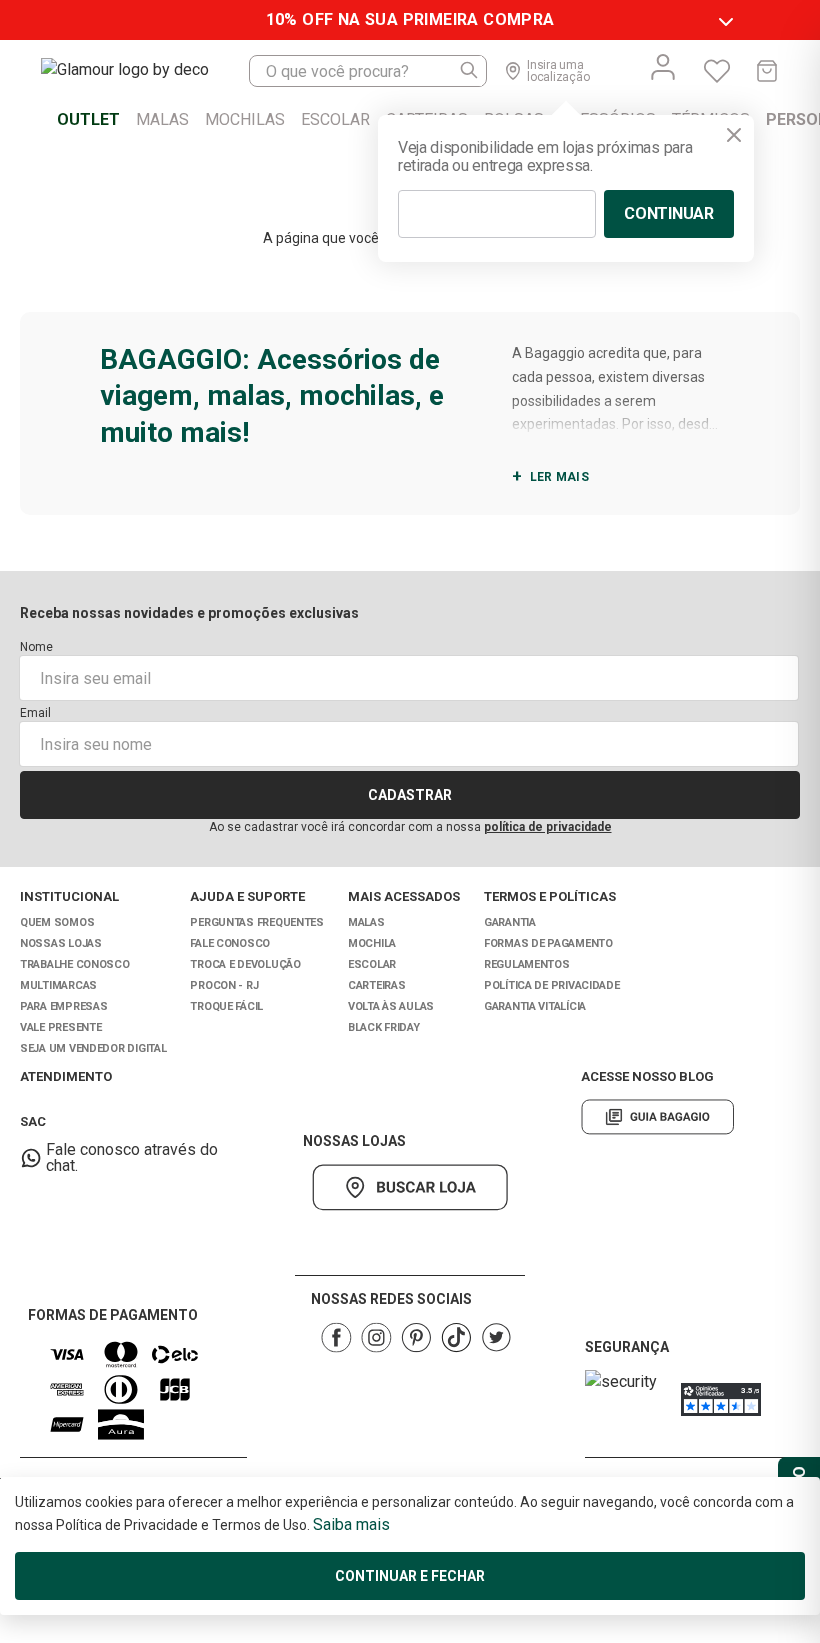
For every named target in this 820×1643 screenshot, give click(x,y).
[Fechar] (734, 135)
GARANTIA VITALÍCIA (535, 1006)
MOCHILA (372, 943)
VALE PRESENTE (60, 1027)
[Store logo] (145, 71)
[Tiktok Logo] (456, 1337)
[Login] (663, 67)
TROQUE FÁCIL (226, 1006)
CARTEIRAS (377, 985)
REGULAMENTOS (527, 964)
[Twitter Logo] (496, 1337)
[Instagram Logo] (376, 1337)
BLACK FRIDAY (384, 1027)
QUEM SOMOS (57, 922)
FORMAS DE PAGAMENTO (548, 943)
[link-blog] (657, 1117)
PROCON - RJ (224, 985)
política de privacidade (548, 827)
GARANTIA (510, 922)
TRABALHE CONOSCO (75, 964)
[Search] (470, 71)
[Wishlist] (717, 71)
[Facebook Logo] (336, 1337)
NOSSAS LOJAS (61, 943)
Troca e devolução (245, 964)
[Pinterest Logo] (416, 1337)
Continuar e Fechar (410, 1576)
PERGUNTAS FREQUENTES (257, 922)
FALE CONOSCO (230, 943)
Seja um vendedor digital (93, 1048)
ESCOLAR (372, 964)
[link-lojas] (410, 1187)
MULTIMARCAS (58, 985)
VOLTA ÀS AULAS (391, 1006)
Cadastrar (410, 795)
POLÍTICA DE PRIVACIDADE (552, 985)
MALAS (366, 922)
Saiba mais (351, 1524)
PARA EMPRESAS (63, 1006)
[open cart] (767, 71)
